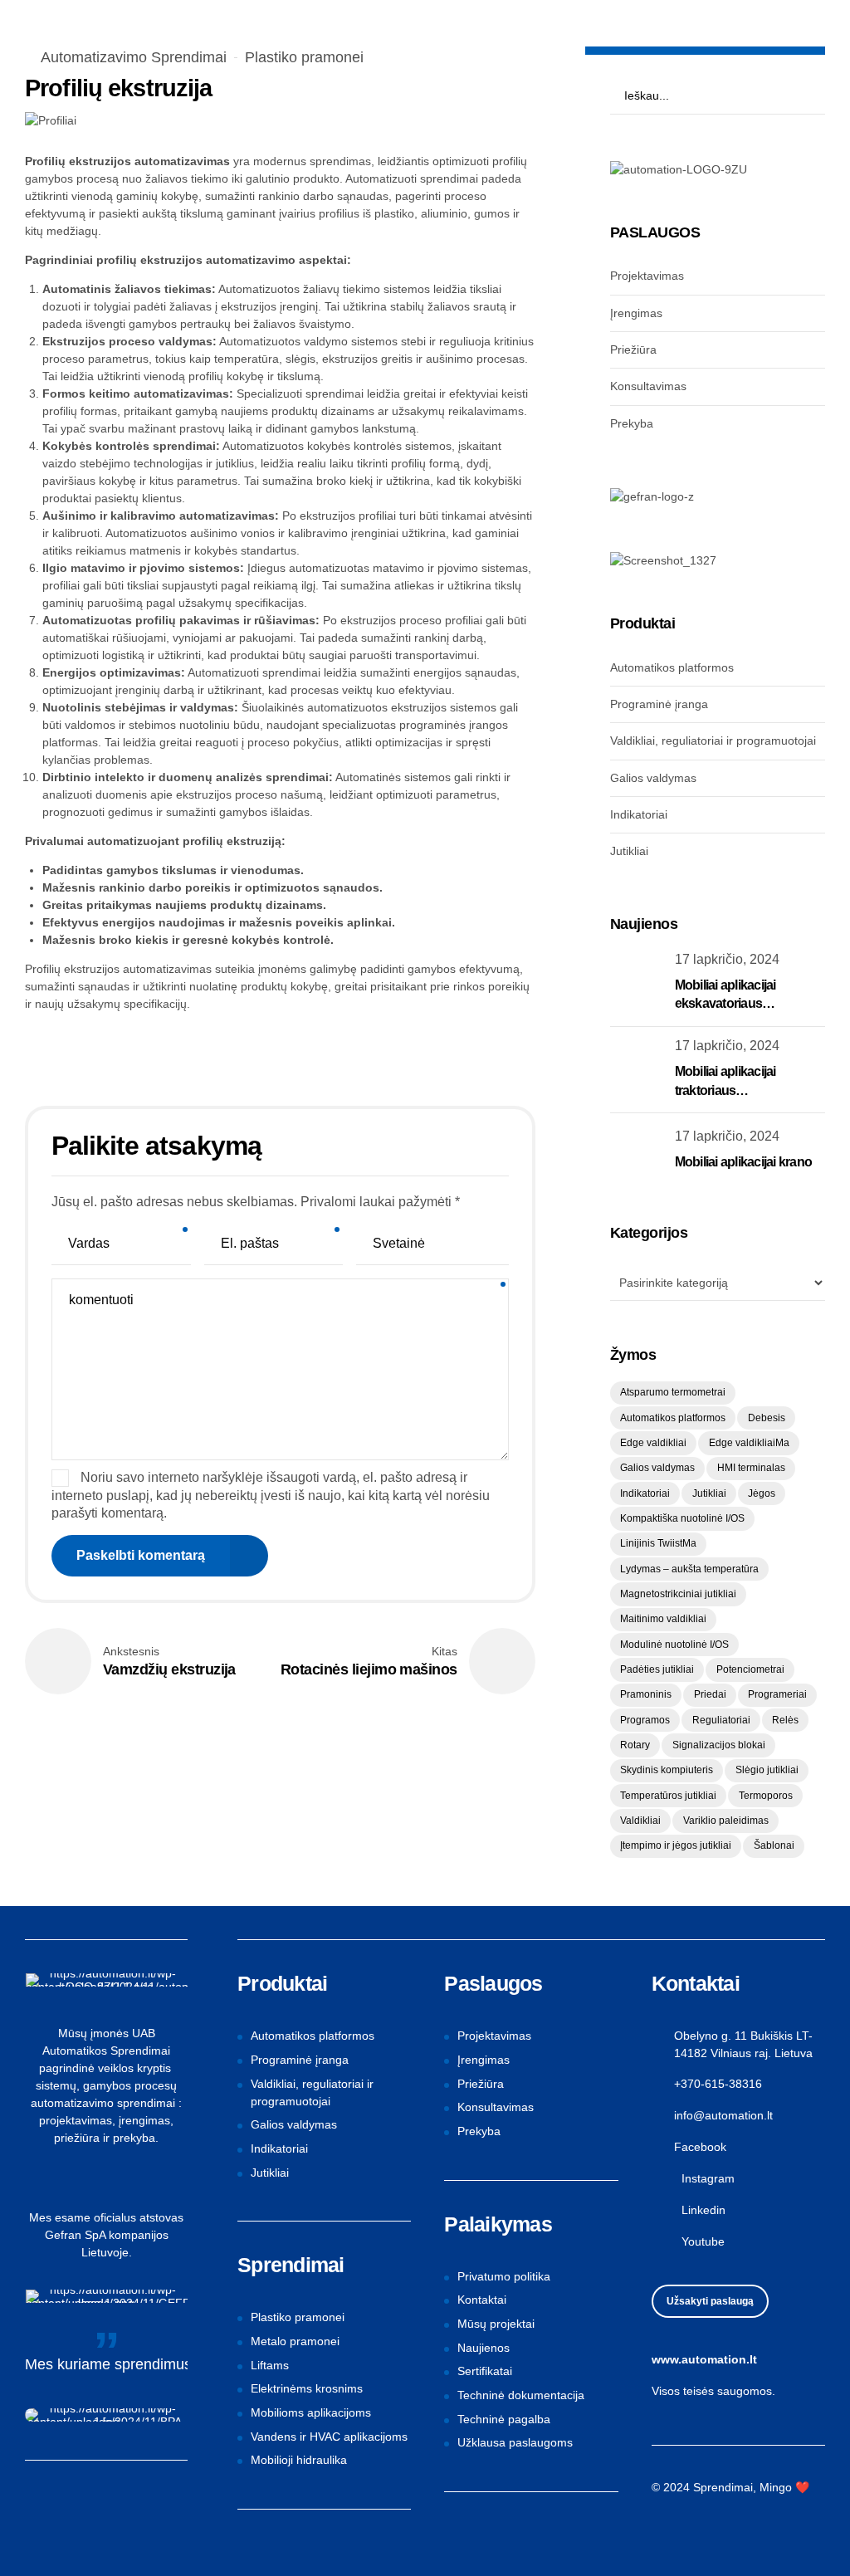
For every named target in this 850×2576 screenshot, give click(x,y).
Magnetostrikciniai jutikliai (678, 1594)
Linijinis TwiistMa (658, 1543)
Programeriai (777, 1694)
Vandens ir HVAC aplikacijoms (329, 2437)
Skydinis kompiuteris (667, 1770)
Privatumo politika (504, 2276)
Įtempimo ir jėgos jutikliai (676, 1845)
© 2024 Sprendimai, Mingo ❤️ (730, 2487)
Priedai (710, 1694)
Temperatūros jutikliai (668, 1796)
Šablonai (774, 1845)
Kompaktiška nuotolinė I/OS (682, 1518)
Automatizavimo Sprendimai (134, 57)
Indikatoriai (639, 814)
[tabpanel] (280, 121)
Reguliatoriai (721, 1720)
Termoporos (766, 1796)
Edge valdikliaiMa (749, 1443)
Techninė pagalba (504, 2419)
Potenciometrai (750, 1669)
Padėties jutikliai (657, 1669)
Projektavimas (647, 276)
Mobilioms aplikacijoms (311, 2412)
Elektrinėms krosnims (307, 2388)
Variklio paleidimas (726, 1821)
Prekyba (632, 423)
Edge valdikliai (653, 1443)
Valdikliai (640, 1821)
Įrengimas (636, 313)
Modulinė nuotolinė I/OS (674, 1645)
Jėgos (762, 1493)
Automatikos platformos (672, 667)
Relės (785, 1720)
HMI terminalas (751, 1468)
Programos (645, 1720)
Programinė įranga (659, 704)
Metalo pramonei (295, 2341)
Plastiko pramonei (304, 57)
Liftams (270, 2365)
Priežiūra (633, 349)
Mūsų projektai (496, 2324)
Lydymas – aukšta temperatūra (689, 1569)
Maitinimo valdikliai (663, 1619)
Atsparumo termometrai (673, 1392)
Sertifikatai (485, 2371)
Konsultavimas (648, 386)
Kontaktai (482, 2300)
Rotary (635, 1745)
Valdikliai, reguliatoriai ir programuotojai (713, 741)
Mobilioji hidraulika (299, 2460)
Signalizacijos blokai (719, 1745)
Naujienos (484, 2348)
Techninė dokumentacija (521, 2395)
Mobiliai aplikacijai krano (744, 1162)
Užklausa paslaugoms (515, 2442)
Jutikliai (629, 851)
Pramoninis (646, 1694)
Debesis (767, 1418)
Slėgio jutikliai (767, 1770)
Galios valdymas (653, 778)
